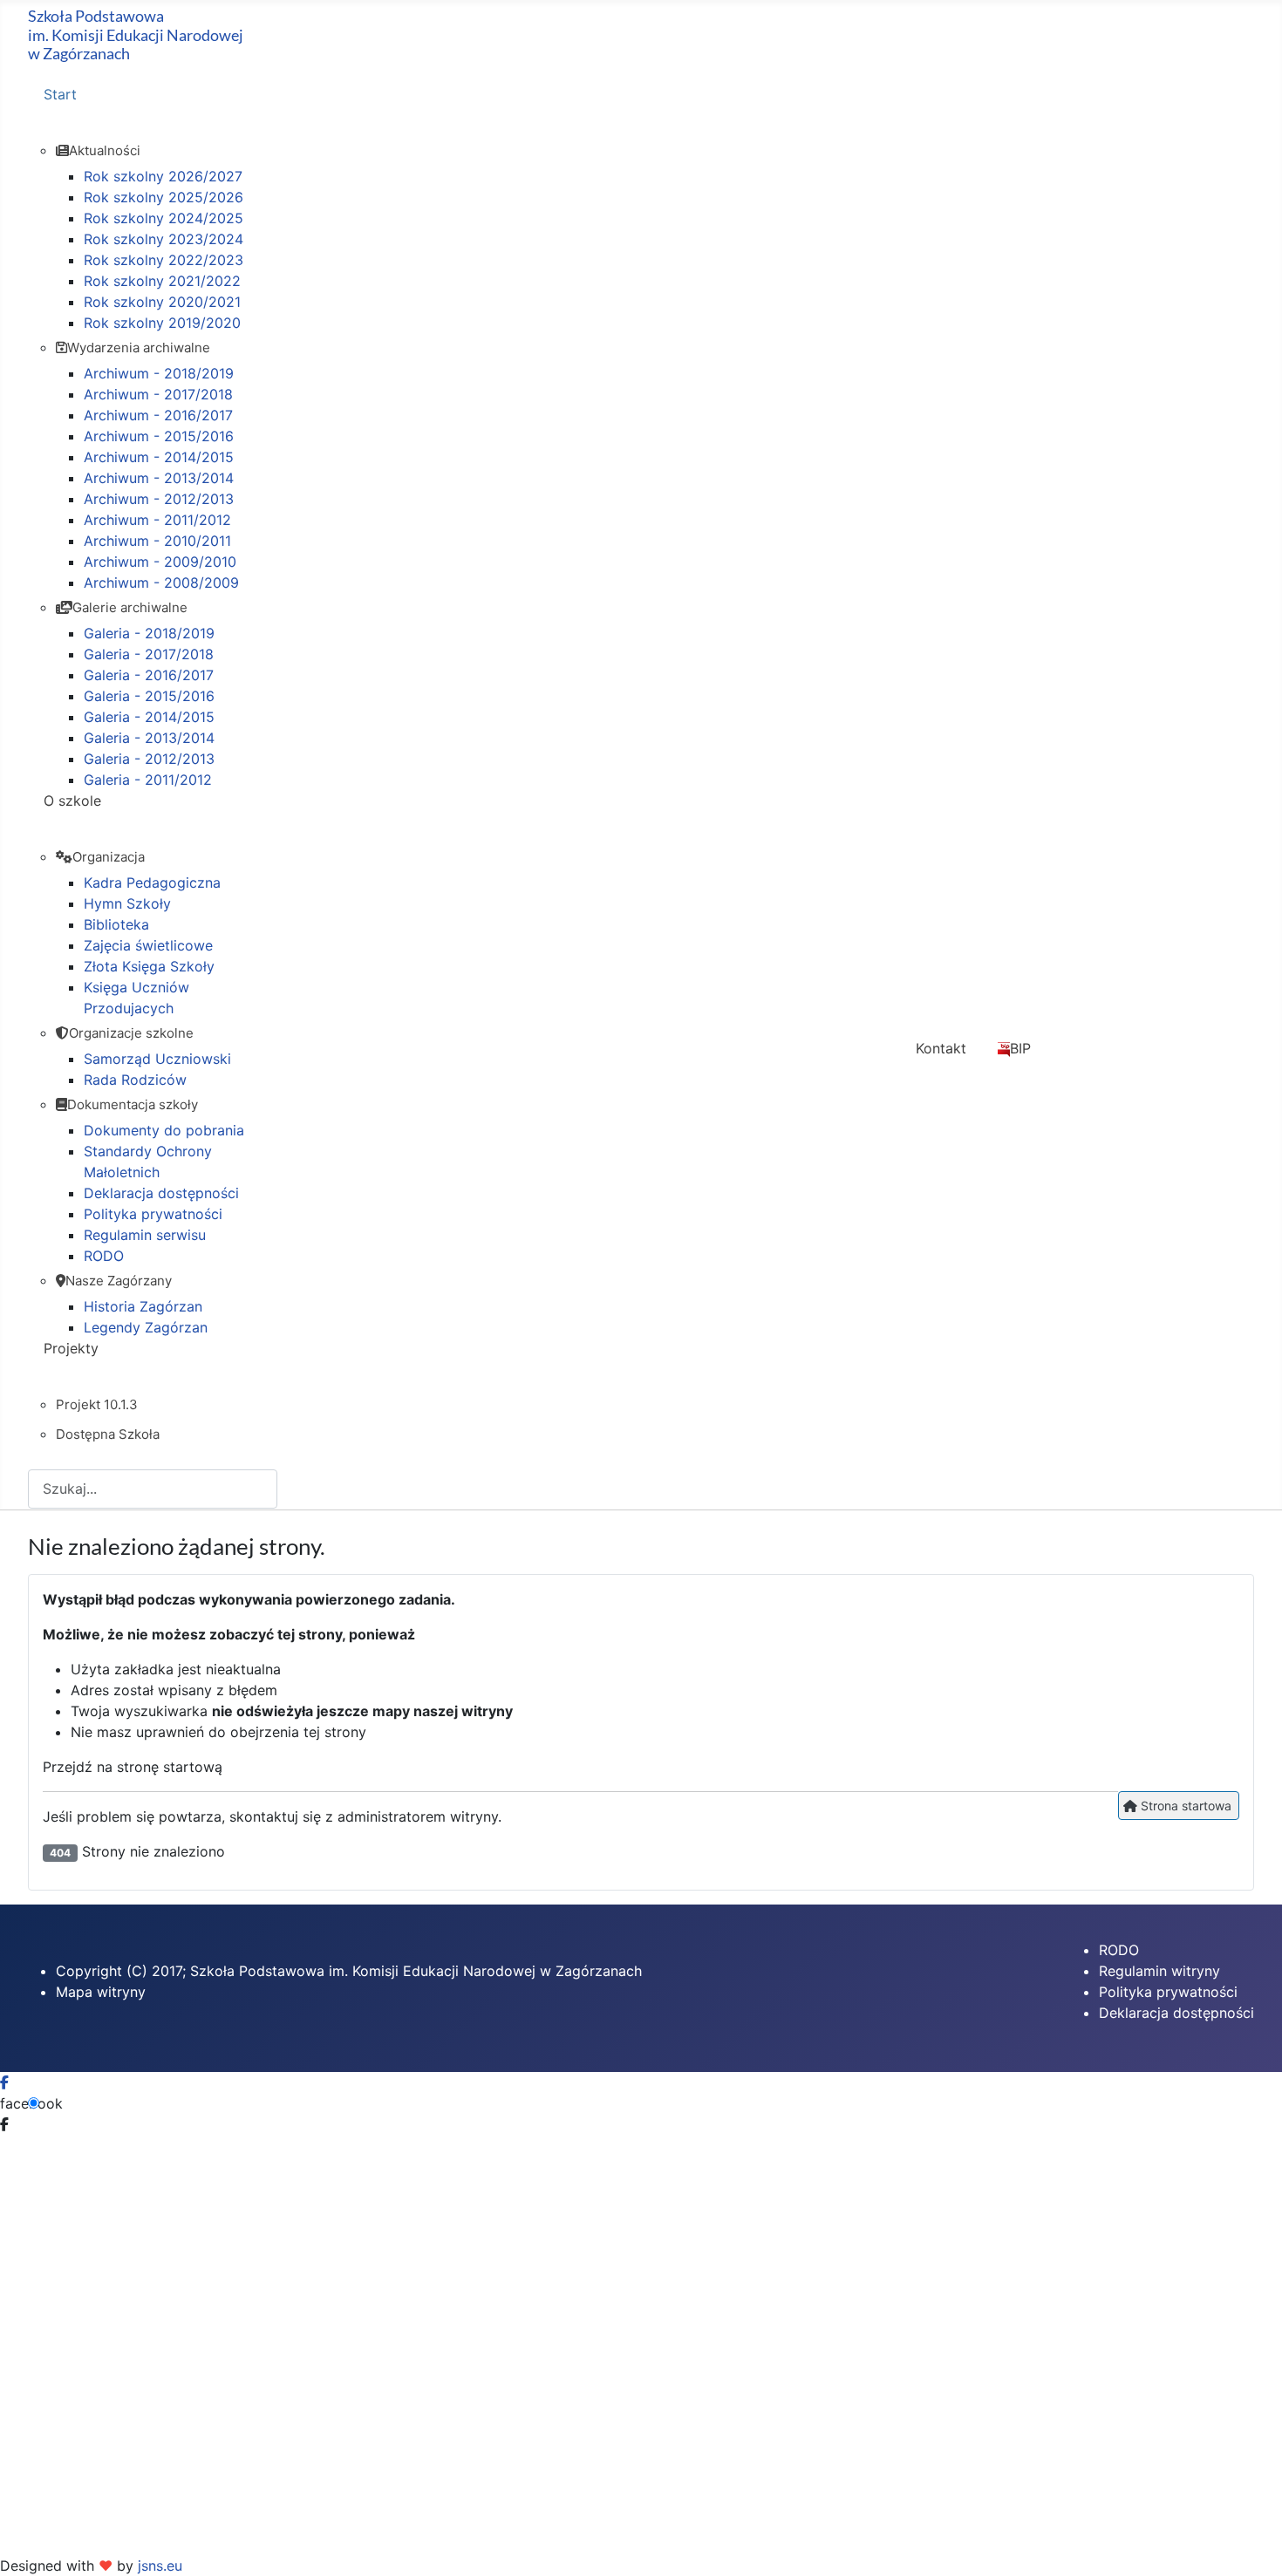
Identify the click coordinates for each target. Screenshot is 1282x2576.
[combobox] (153, 1489)
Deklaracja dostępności (1176, 2013)
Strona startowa (1184, 1806)
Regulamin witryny (1159, 1971)
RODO (1119, 1950)
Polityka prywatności (1168, 1992)
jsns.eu (160, 2566)
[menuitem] (355, 110)
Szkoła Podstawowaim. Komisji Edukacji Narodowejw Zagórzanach (136, 34)
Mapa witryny (101, 1992)
